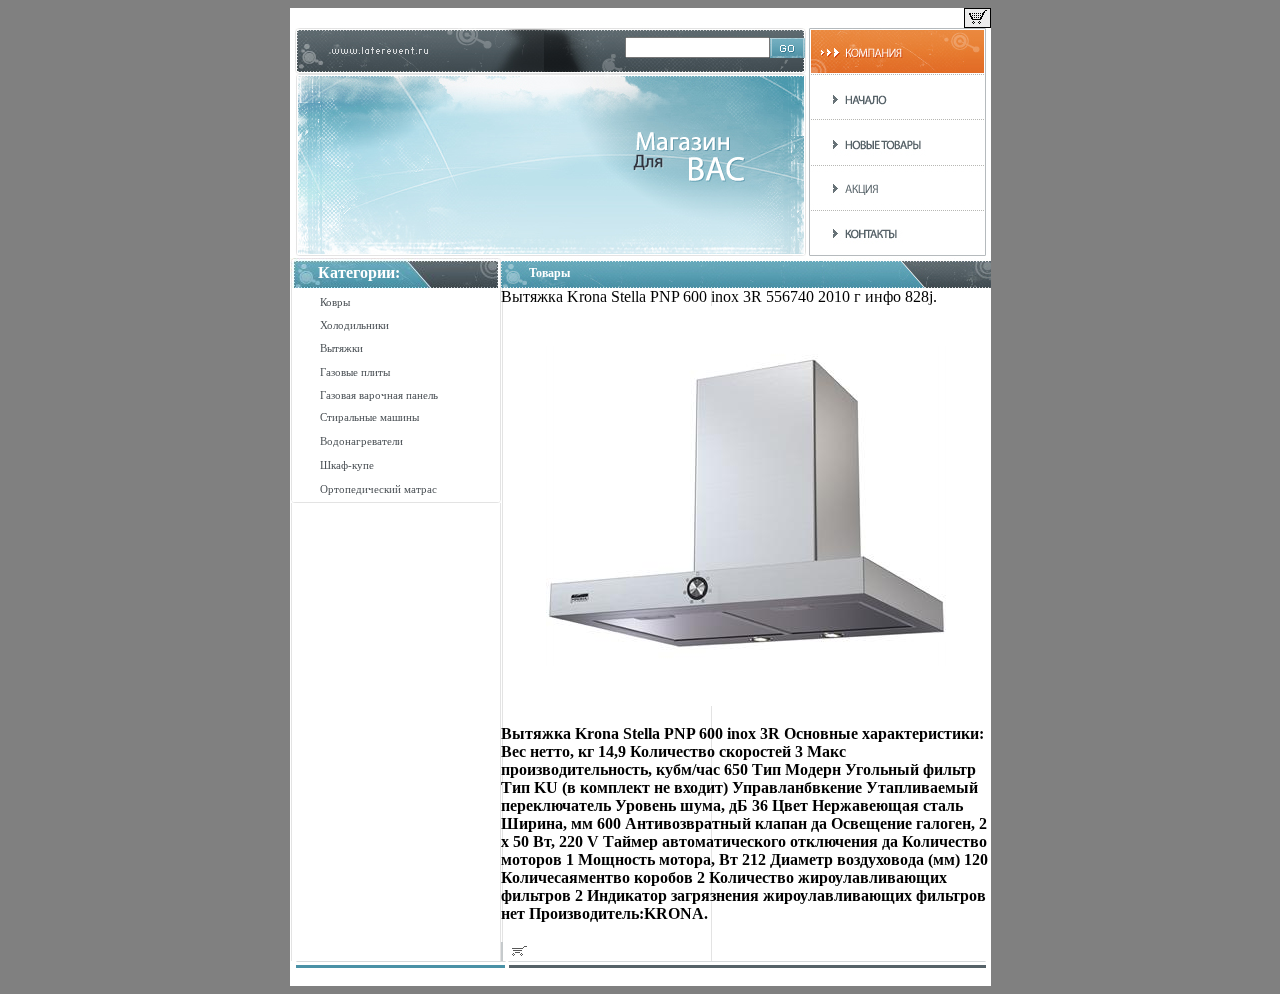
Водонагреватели (361, 441)
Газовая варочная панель (379, 395)
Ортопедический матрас (378, 489)
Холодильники (354, 325)
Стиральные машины (369, 417)
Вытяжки (341, 348)
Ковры (335, 302)
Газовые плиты (355, 372)
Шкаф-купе (347, 465)
